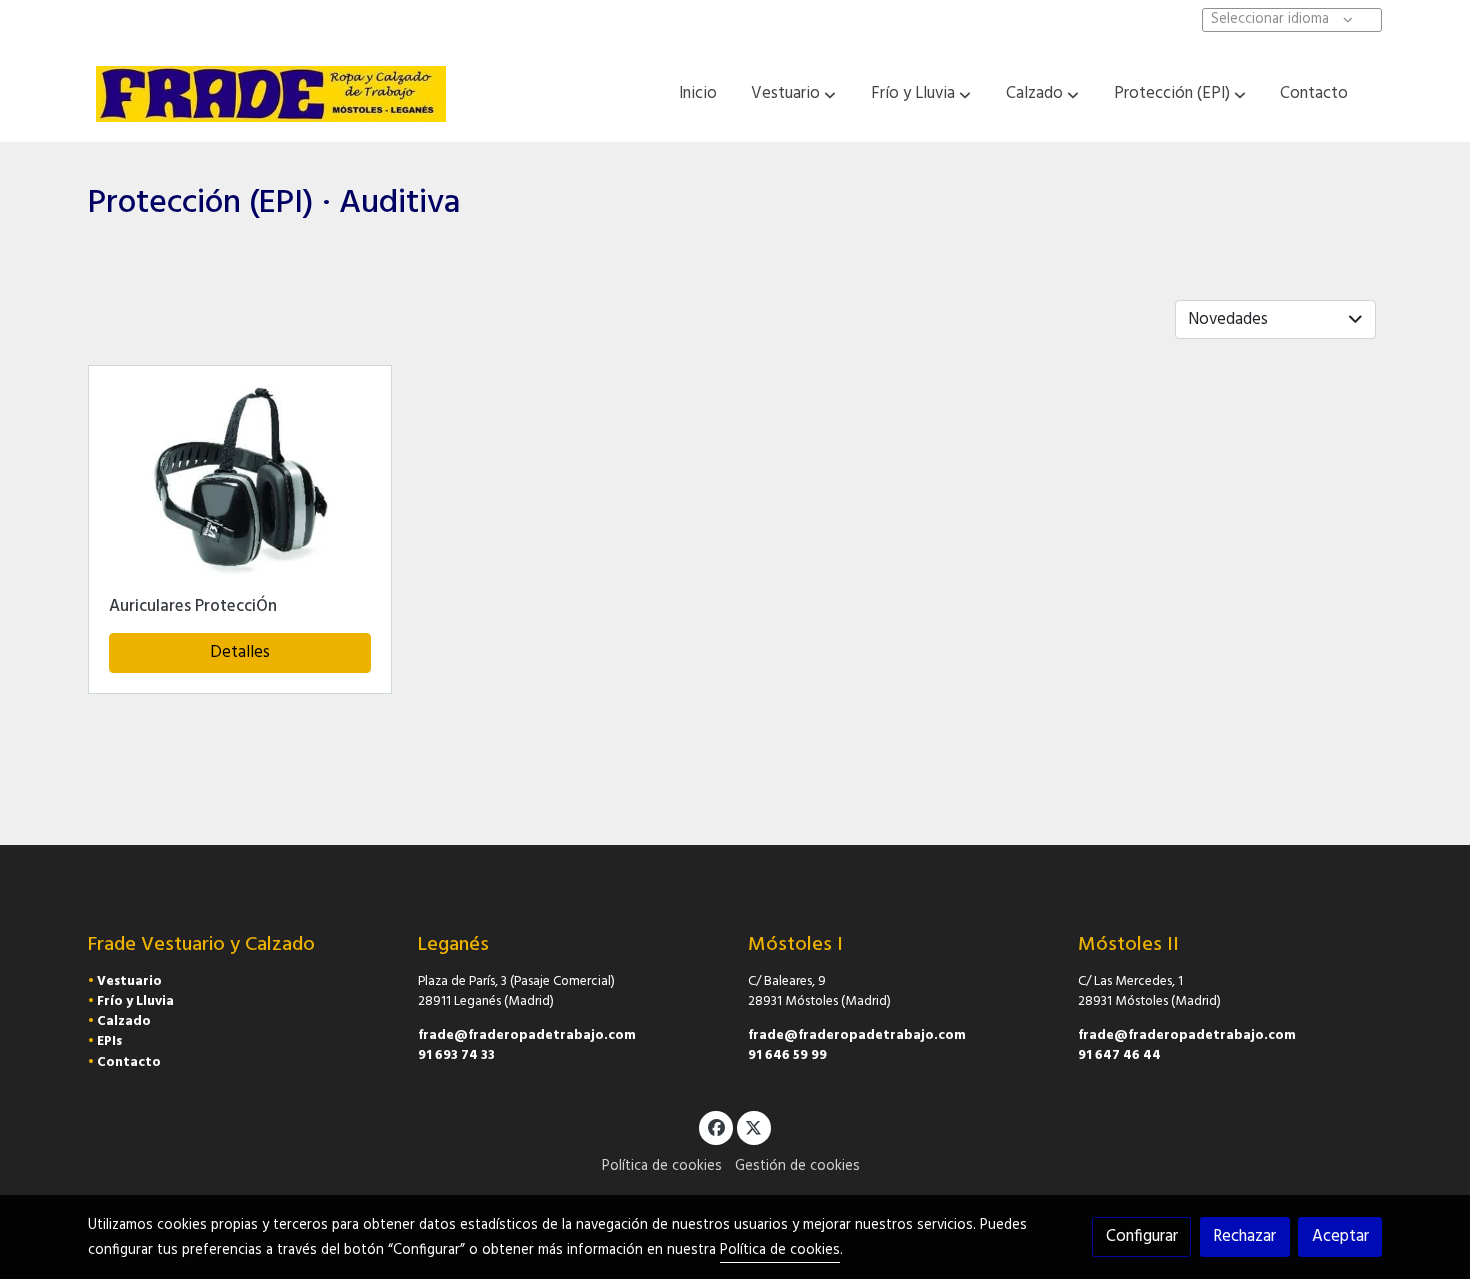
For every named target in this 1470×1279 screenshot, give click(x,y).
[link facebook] (716, 1126)
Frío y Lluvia (135, 1001)
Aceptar (1340, 1236)
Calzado (124, 1021)
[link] (271, 94)
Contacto (129, 1062)
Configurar (1142, 1236)
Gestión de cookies (797, 1166)
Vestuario (129, 981)
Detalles (240, 652)
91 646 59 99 (787, 1055)
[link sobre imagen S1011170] (240, 484)
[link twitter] (754, 1126)
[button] (793, 94)
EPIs (109, 1041)
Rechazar (1244, 1236)
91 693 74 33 (456, 1055)
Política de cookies (662, 1166)
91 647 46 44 (1119, 1055)
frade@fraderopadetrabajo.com (527, 1035)
